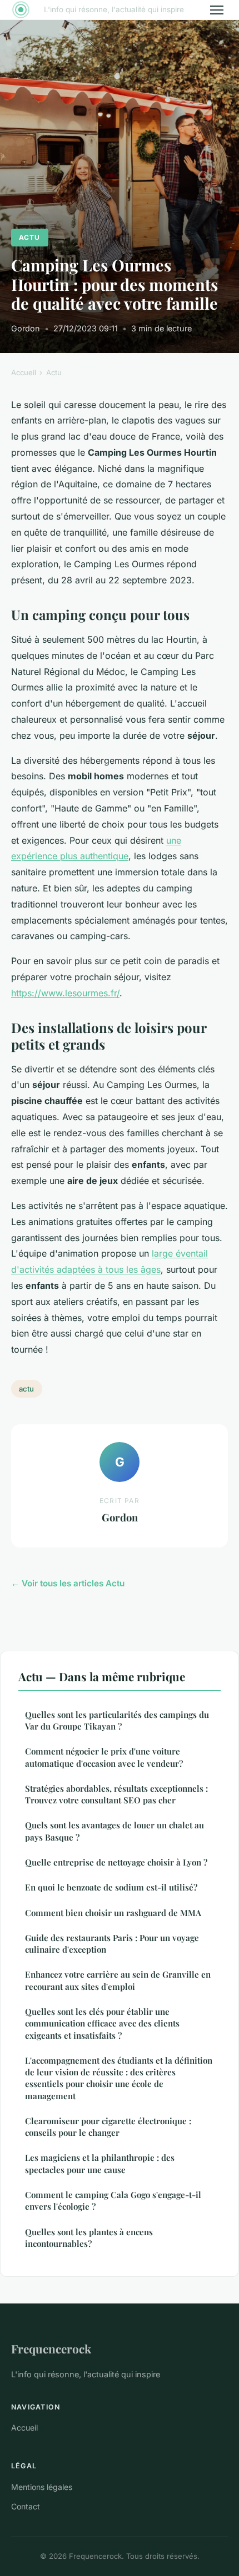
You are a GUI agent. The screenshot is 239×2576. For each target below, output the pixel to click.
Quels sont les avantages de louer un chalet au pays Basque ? (114, 1831)
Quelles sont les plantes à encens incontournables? (89, 2238)
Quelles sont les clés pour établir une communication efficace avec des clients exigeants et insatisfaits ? (102, 2023)
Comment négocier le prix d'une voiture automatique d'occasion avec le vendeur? (104, 1757)
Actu (29, 237)
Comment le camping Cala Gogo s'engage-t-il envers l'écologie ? (113, 2201)
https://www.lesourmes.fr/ (65, 993)
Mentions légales (42, 2487)
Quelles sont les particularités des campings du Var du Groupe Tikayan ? (117, 1720)
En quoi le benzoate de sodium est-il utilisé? (111, 1887)
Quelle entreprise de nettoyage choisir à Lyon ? (116, 1862)
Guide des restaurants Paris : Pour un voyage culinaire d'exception (112, 1944)
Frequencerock (51, 2348)
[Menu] (217, 10)
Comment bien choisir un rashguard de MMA (113, 1913)
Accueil (24, 372)
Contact (26, 2506)
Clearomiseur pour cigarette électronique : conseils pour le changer (108, 2127)
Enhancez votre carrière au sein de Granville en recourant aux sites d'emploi (118, 1980)
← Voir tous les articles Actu (68, 1583)
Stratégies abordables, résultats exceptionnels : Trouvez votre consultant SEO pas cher (116, 1794)
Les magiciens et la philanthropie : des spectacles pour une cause (100, 2163)
